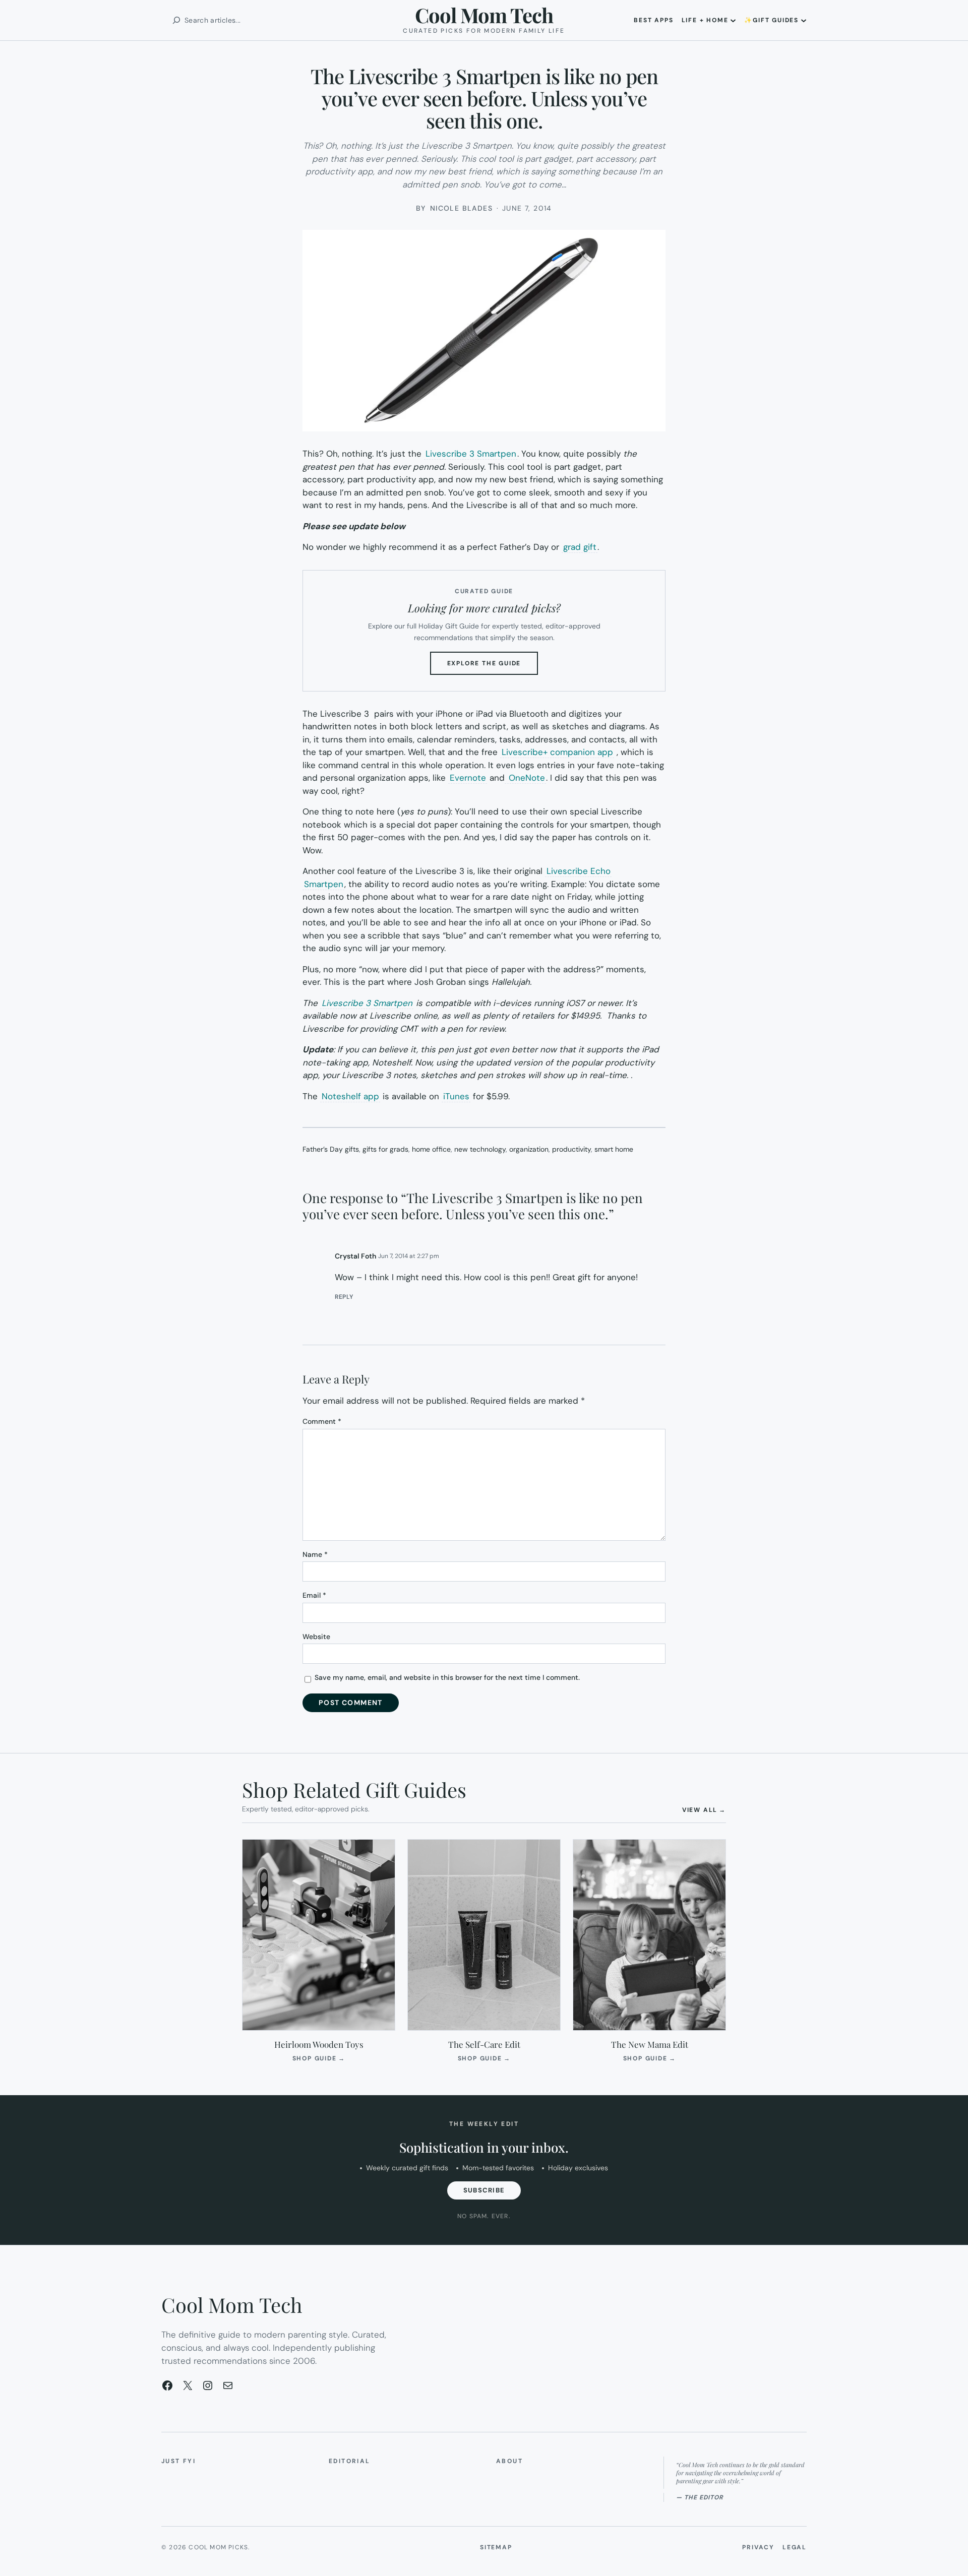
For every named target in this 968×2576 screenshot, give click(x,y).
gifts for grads (385, 1149)
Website (316, 1637)
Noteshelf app (350, 1096)
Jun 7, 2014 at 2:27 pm (409, 1256)
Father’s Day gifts (331, 1149)
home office (431, 1149)
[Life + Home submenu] (733, 20)
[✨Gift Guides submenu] (804, 20)
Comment (322, 1421)
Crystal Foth (355, 1256)
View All (704, 1810)
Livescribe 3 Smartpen (471, 454)
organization (529, 1149)
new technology (480, 1149)
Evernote (468, 778)
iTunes (456, 1096)
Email (314, 1595)
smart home (614, 1149)
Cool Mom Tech (484, 15)
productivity (571, 1149)
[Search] (176, 20)
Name (315, 1554)
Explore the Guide (493, 667)
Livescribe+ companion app (557, 752)
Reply (344, 1297)
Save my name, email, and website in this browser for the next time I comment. (447, 1677)
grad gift (580, 547)
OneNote (526, 778)
